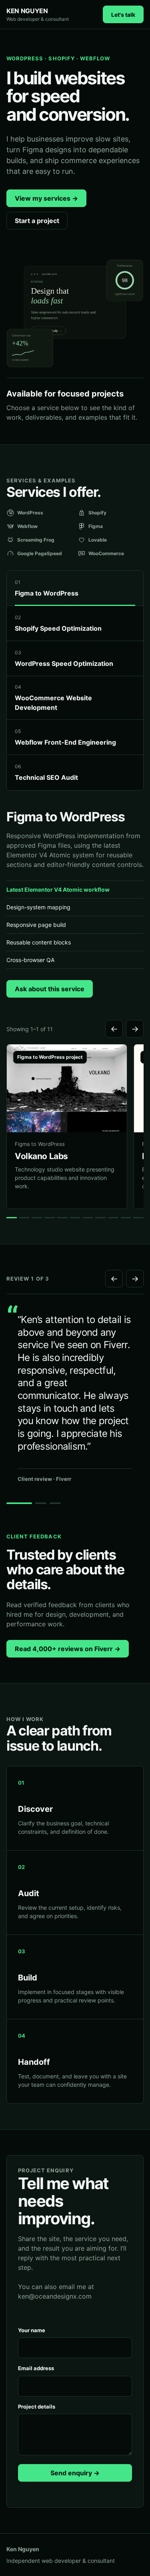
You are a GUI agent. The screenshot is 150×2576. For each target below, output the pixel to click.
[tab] (75, 588)
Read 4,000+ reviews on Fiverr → (68, 1649)
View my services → (46, 198)
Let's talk (123, 15)
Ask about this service (50, 989)
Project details (37, 2407)
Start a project (37, 221)
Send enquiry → (75, 2473)
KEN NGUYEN (38, 14)
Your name (32, 2330)
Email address (36, 2368)
